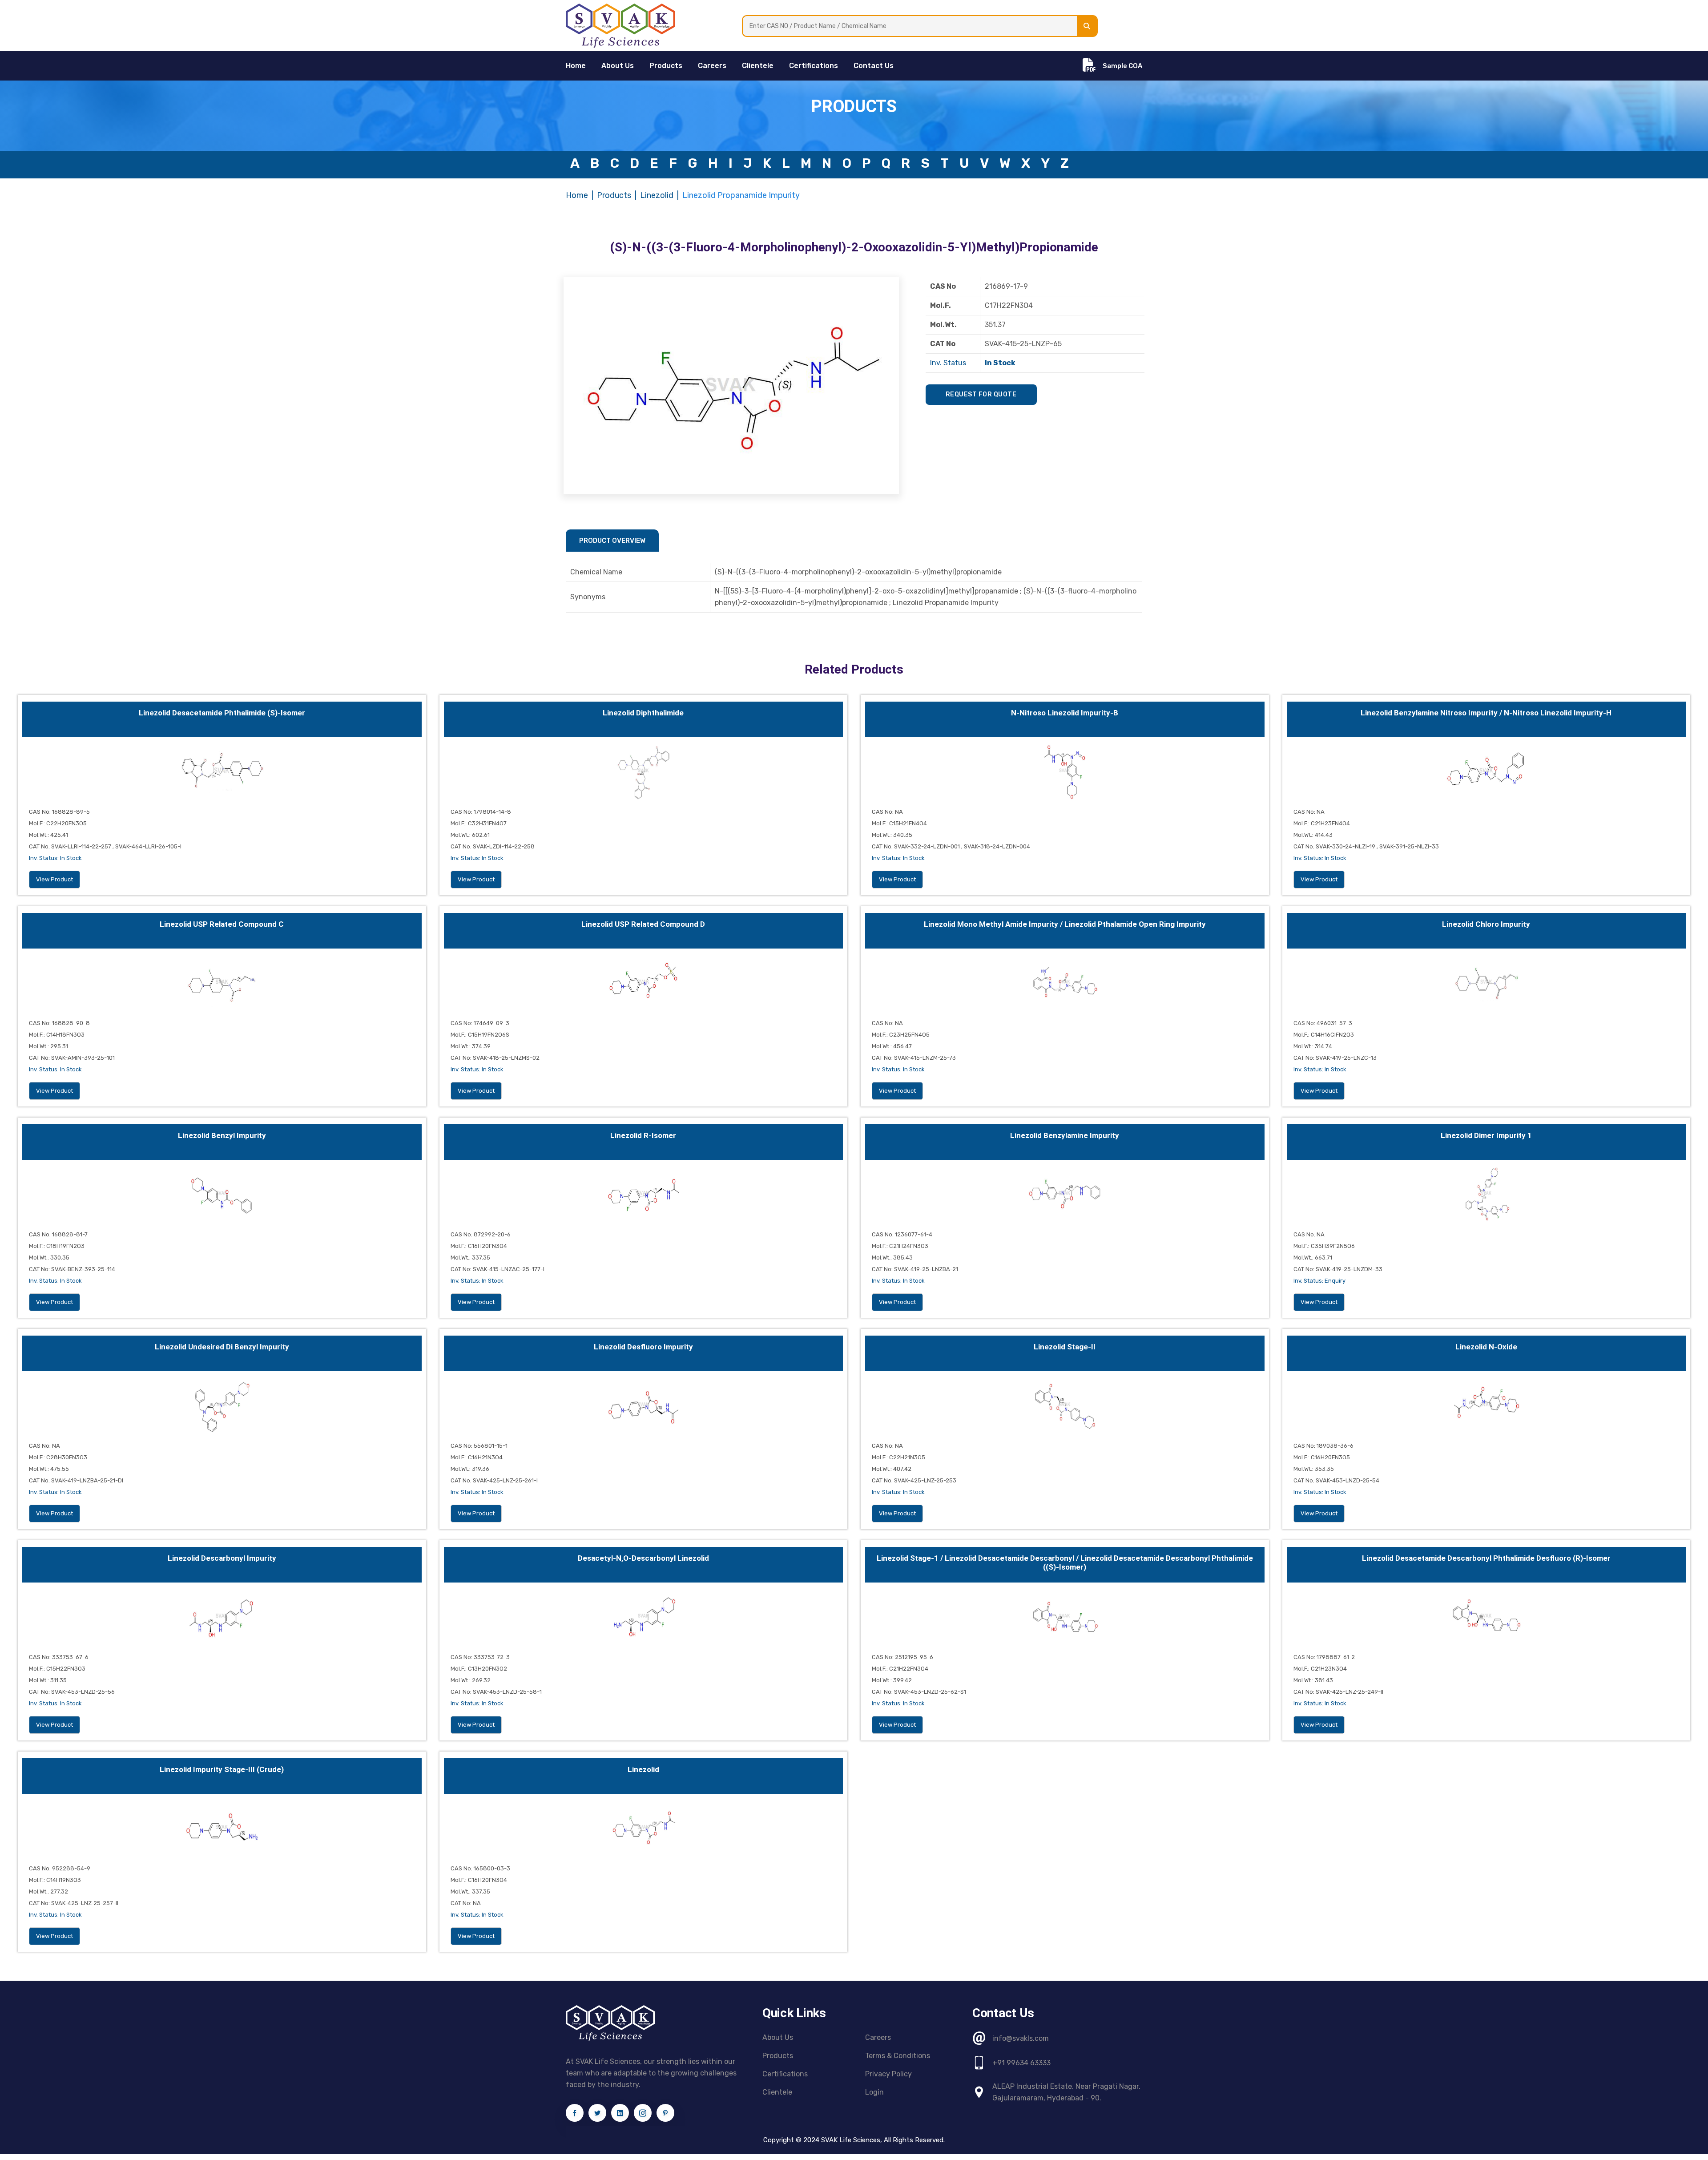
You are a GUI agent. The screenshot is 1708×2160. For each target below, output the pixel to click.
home (576, 66)
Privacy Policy (888, 2074)
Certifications (814, 66)
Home (577, 195)
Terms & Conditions (898, 2056)
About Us (618, 66)
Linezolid (657, 195)
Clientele (758, 66)
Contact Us (874, 66)
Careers (712, 66)
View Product (54, 879)
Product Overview (612, 541)
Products (666, 66)
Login (874, 2092)
